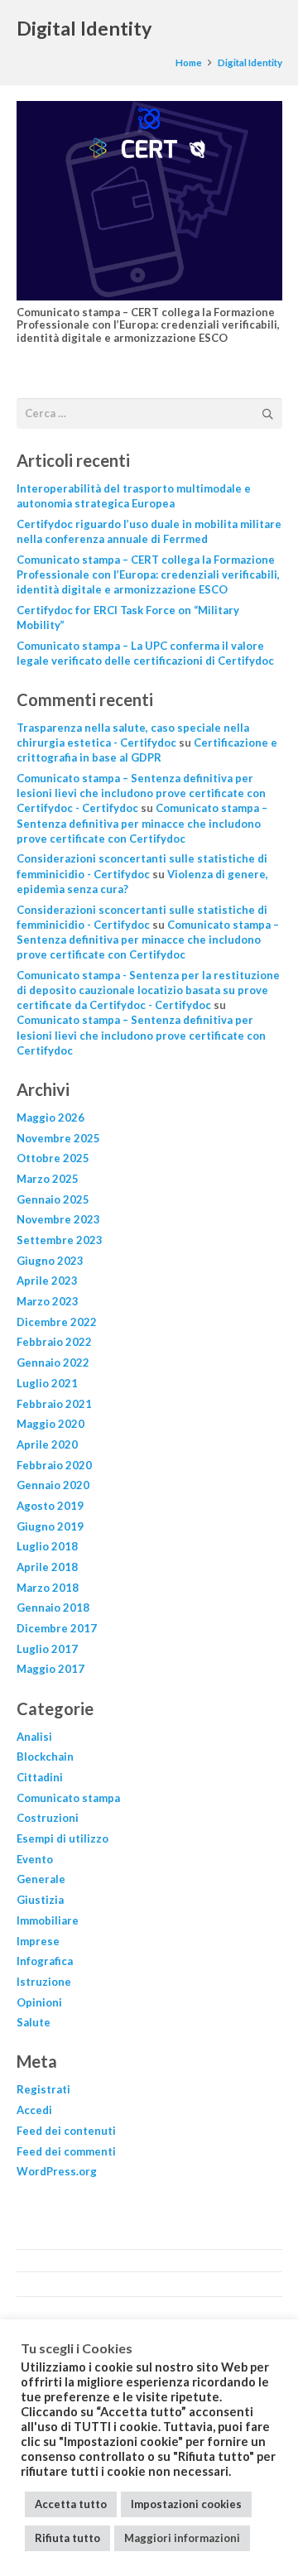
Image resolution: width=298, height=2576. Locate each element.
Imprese (38, 1941)
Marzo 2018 (48, 1588)
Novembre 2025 (58, 1138)
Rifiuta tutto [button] (67, 2538)
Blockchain (45, 1757)
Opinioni (39, 2002)
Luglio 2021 (47, 1383)
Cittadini (40, 1777)
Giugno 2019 (50, 1526)
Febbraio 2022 (54, 1342)
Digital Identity (250, 62)
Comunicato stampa (68, 1798)
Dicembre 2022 (57, 1322)
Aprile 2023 (47, 1281)
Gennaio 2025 (53, 1199)
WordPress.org (57, 2171)
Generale (41, 1879)
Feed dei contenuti (66, 2131)
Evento (35, 1859)
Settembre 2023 (60, 1240)
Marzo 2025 (48, 1179)
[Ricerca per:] (149, 407)
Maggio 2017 (50, 1669)
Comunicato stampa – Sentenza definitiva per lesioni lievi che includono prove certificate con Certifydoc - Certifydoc (141, 793)
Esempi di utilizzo (62, 1838)
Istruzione (44, 1982)
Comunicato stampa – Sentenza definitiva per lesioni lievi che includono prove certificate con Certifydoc (141, 1035)
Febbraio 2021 (54, 1404)
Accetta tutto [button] (71, 2504)
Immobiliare (48, 1920)
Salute (34, 2022)
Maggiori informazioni (182, 2538)
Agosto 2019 (50, 1506)
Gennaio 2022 (53, 1362)
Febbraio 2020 (54, 1465)
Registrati (43, 2089)
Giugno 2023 (50, 1261)
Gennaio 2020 (53, 1485)
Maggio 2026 (50, 1117)
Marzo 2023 (48, 1301)
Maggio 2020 (50, 1424)
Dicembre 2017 (57, 1628)
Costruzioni (48, 1818)
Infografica (45, 1961)
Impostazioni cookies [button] (186, 2504)
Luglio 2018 (47, 1546)
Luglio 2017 (47, 1649)
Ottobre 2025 (53, 1158)
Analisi (34, 1737)
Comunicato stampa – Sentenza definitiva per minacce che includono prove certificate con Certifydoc (142, 823)
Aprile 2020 (47, 1444)
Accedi (34, 2110)
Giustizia (40, 1900)
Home (189, 62)
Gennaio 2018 (53, 1608)
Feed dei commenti (66, 2151)
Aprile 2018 (47, 1567)
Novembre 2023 (58, 1219)
